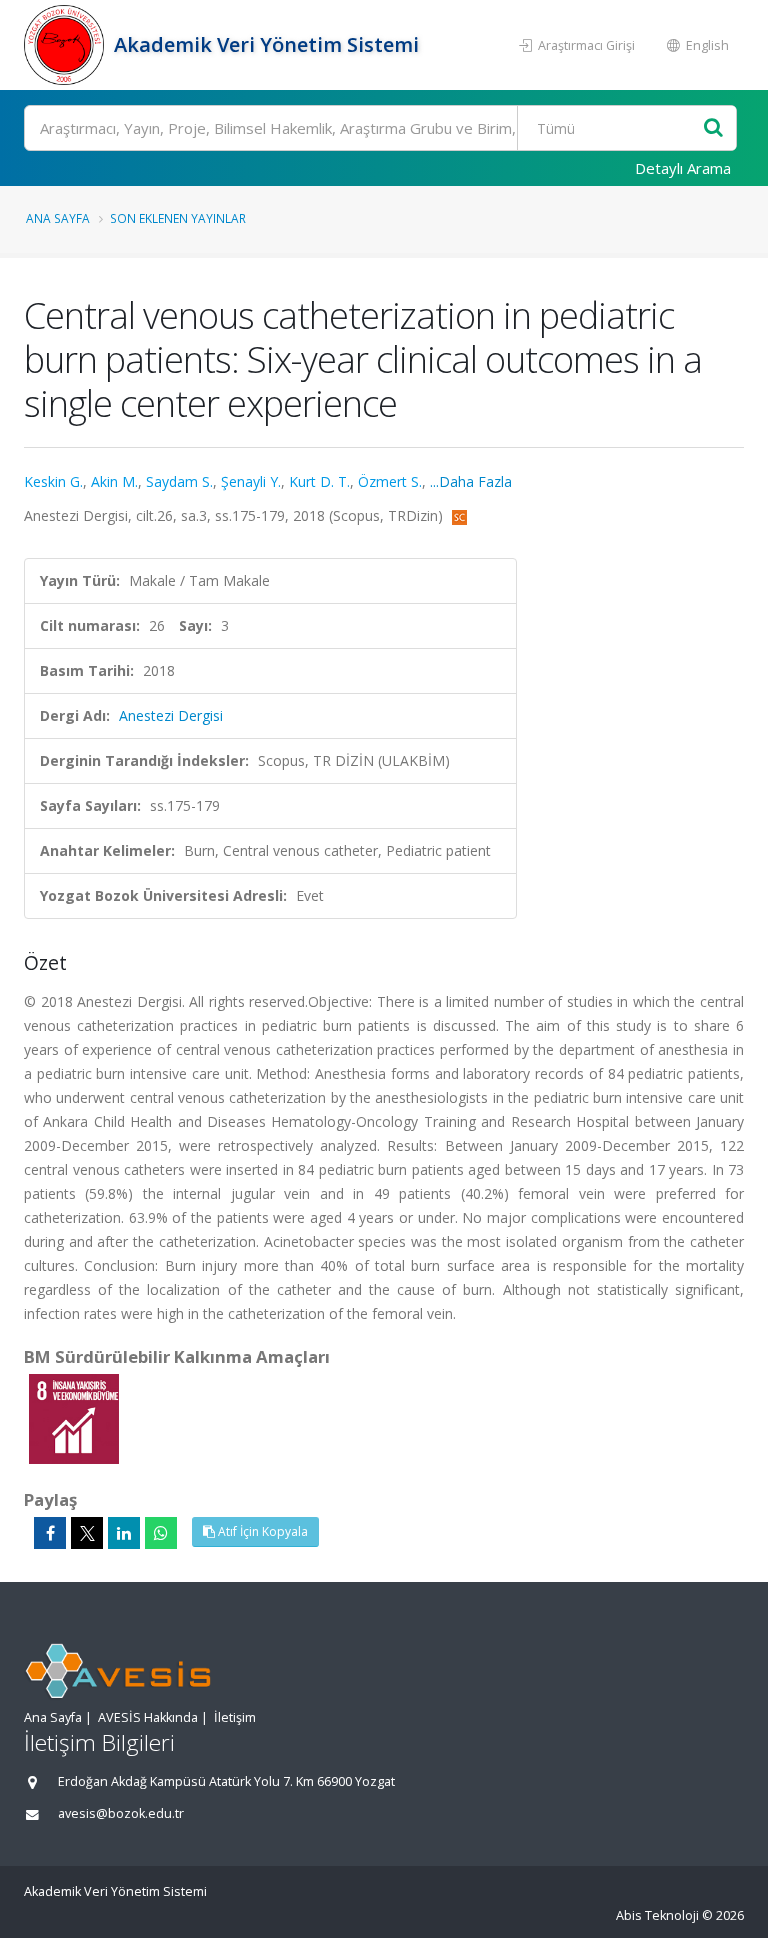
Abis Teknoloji (657, 1915)
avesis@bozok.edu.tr (121, 1813)
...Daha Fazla (471, 481)
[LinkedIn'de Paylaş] (124, 1533)
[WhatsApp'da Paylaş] (161, 1533)
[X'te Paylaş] (87, 1533)
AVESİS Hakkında (148, 1717)
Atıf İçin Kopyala (261, 1531)
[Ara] (713, 128)
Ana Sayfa (58, 218)
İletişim (235, 1717)
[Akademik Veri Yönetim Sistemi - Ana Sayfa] (66, 45)
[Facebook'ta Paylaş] (50, 1533)
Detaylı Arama (683, 168)
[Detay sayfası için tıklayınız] (74, 1417)
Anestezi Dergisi (171, 715)
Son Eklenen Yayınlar (178, 218)
